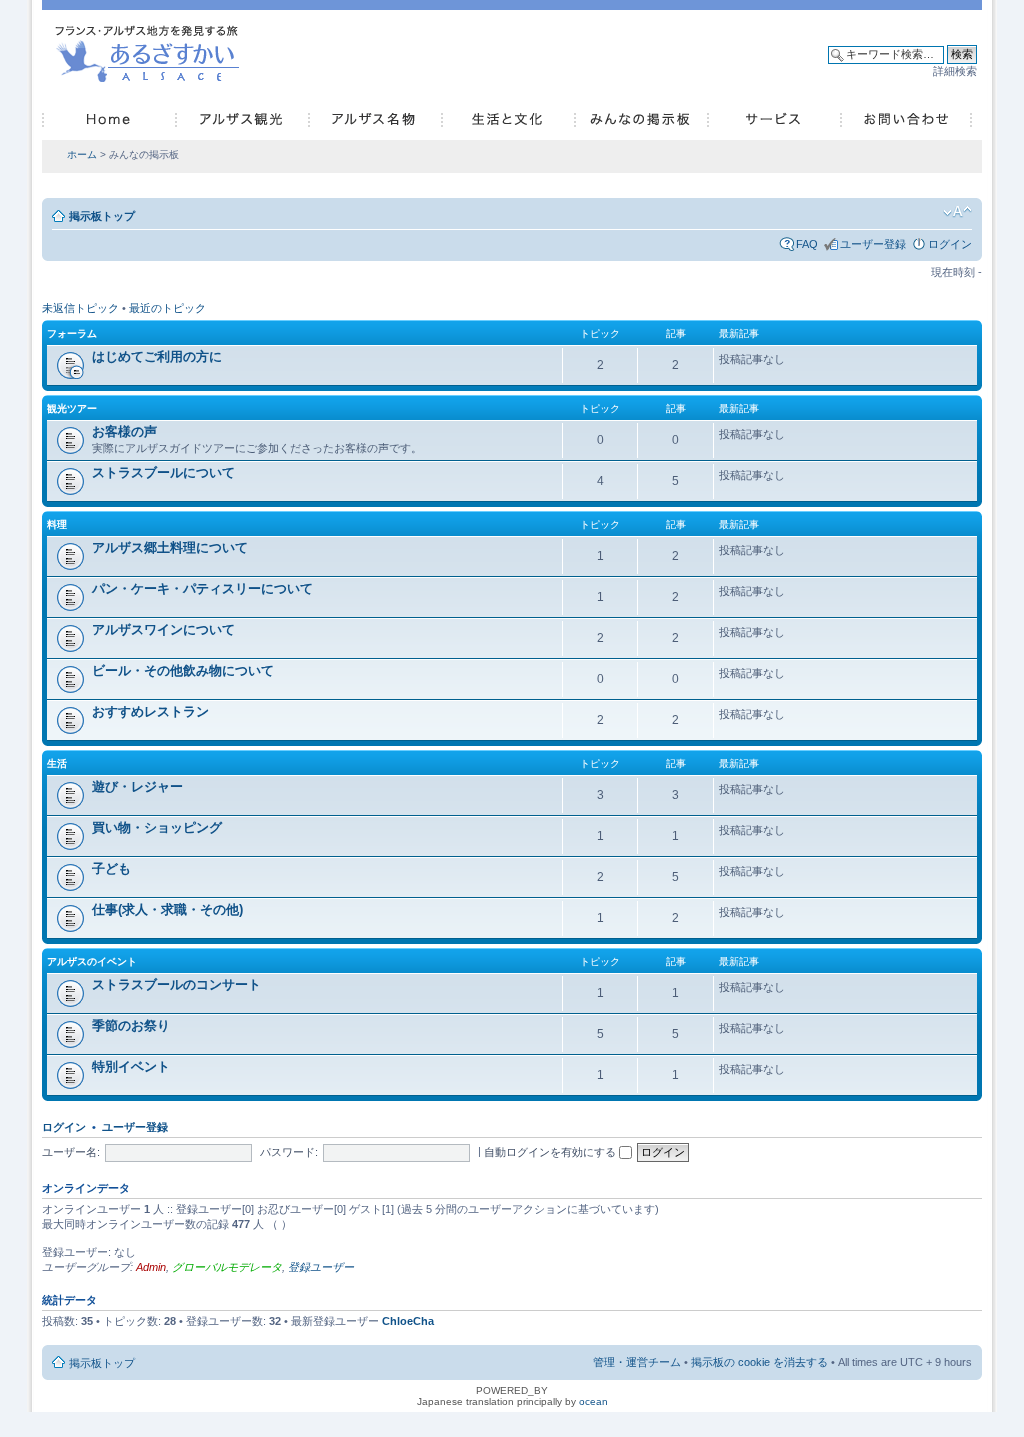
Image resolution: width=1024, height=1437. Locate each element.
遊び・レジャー (137, 786)
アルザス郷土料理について (170, 547)
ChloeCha (408, 1321)
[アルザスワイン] (374, 120)
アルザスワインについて (163, 629)
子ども (111, 868)
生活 (57, 763)
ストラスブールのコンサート (176, 984)
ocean (593, 1401)
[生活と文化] (507, 120)
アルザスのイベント (92, 961)
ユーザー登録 (873, 244)
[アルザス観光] (241, 120)
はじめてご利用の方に (157, 356)
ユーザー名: (71, 1152)
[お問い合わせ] (906, 120)
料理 (57, 524)
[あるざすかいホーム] (152, 51)
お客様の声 (124, 431)
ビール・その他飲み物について (183, 670)
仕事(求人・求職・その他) (167, 909)
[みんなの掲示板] (640, 120)
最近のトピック (167, 308)
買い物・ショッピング (157, 827)
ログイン (950, 244)
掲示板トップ (102, 216)
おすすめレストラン (150, 711)
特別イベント (131, 1066)
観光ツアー (72, 408)
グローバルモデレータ (227, 1267)
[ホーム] (108, 120)
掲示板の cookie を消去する (759, 1362)
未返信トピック (80, 308)
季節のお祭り (131, 1025)
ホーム (82, 154)
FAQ (807, 244)
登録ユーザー (321, 1267)
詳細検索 (955, 71)
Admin (151, 1267)
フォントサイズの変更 (957, 212)
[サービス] (773, 120)
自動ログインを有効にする (551, 1152)
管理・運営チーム (637, 1362)
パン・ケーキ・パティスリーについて (202, 588)
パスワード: (289, 1152)
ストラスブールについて (163, 472)
